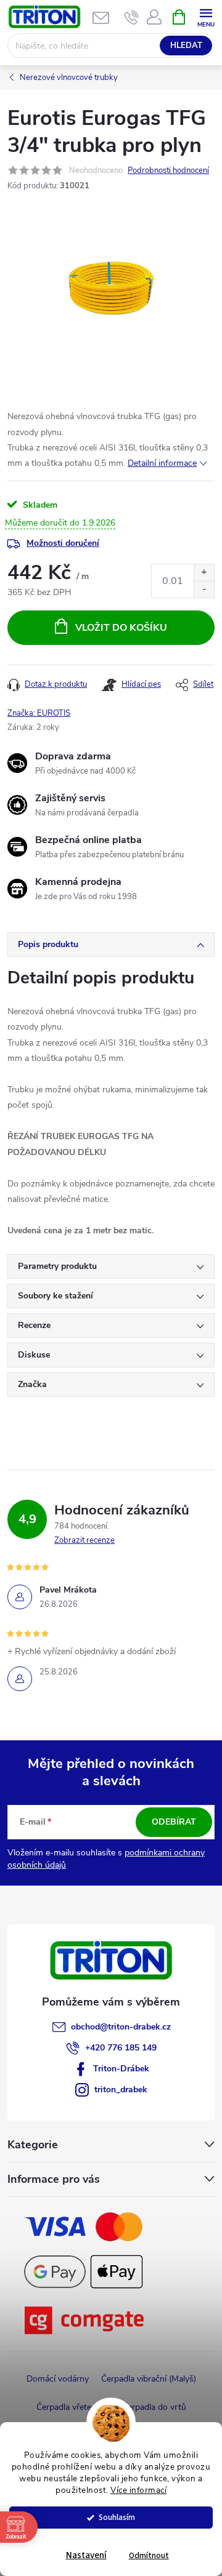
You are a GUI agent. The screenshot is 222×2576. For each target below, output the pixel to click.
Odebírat (174, 1822)
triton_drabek (121, 2090)
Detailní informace (162, 463)
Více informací (138, 2490)
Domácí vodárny (58, 2379)
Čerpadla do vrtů (154, 2407)
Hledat (186, 46)
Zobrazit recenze (84, 1540)
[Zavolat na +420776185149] (132, 17)
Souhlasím (117, 2517)
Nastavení (86, 2555)
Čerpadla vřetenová (73, 2407)
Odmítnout (149, 2555)
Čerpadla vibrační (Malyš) (149, 2379)
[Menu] (206, 16)
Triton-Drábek (121, 2069)
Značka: (39, 713)
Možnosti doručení (63, 543)
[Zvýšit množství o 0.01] (204, 573)
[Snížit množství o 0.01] (204, 589)
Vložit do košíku (121, 628)
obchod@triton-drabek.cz (121, 2027)
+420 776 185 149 (121, 2048)
